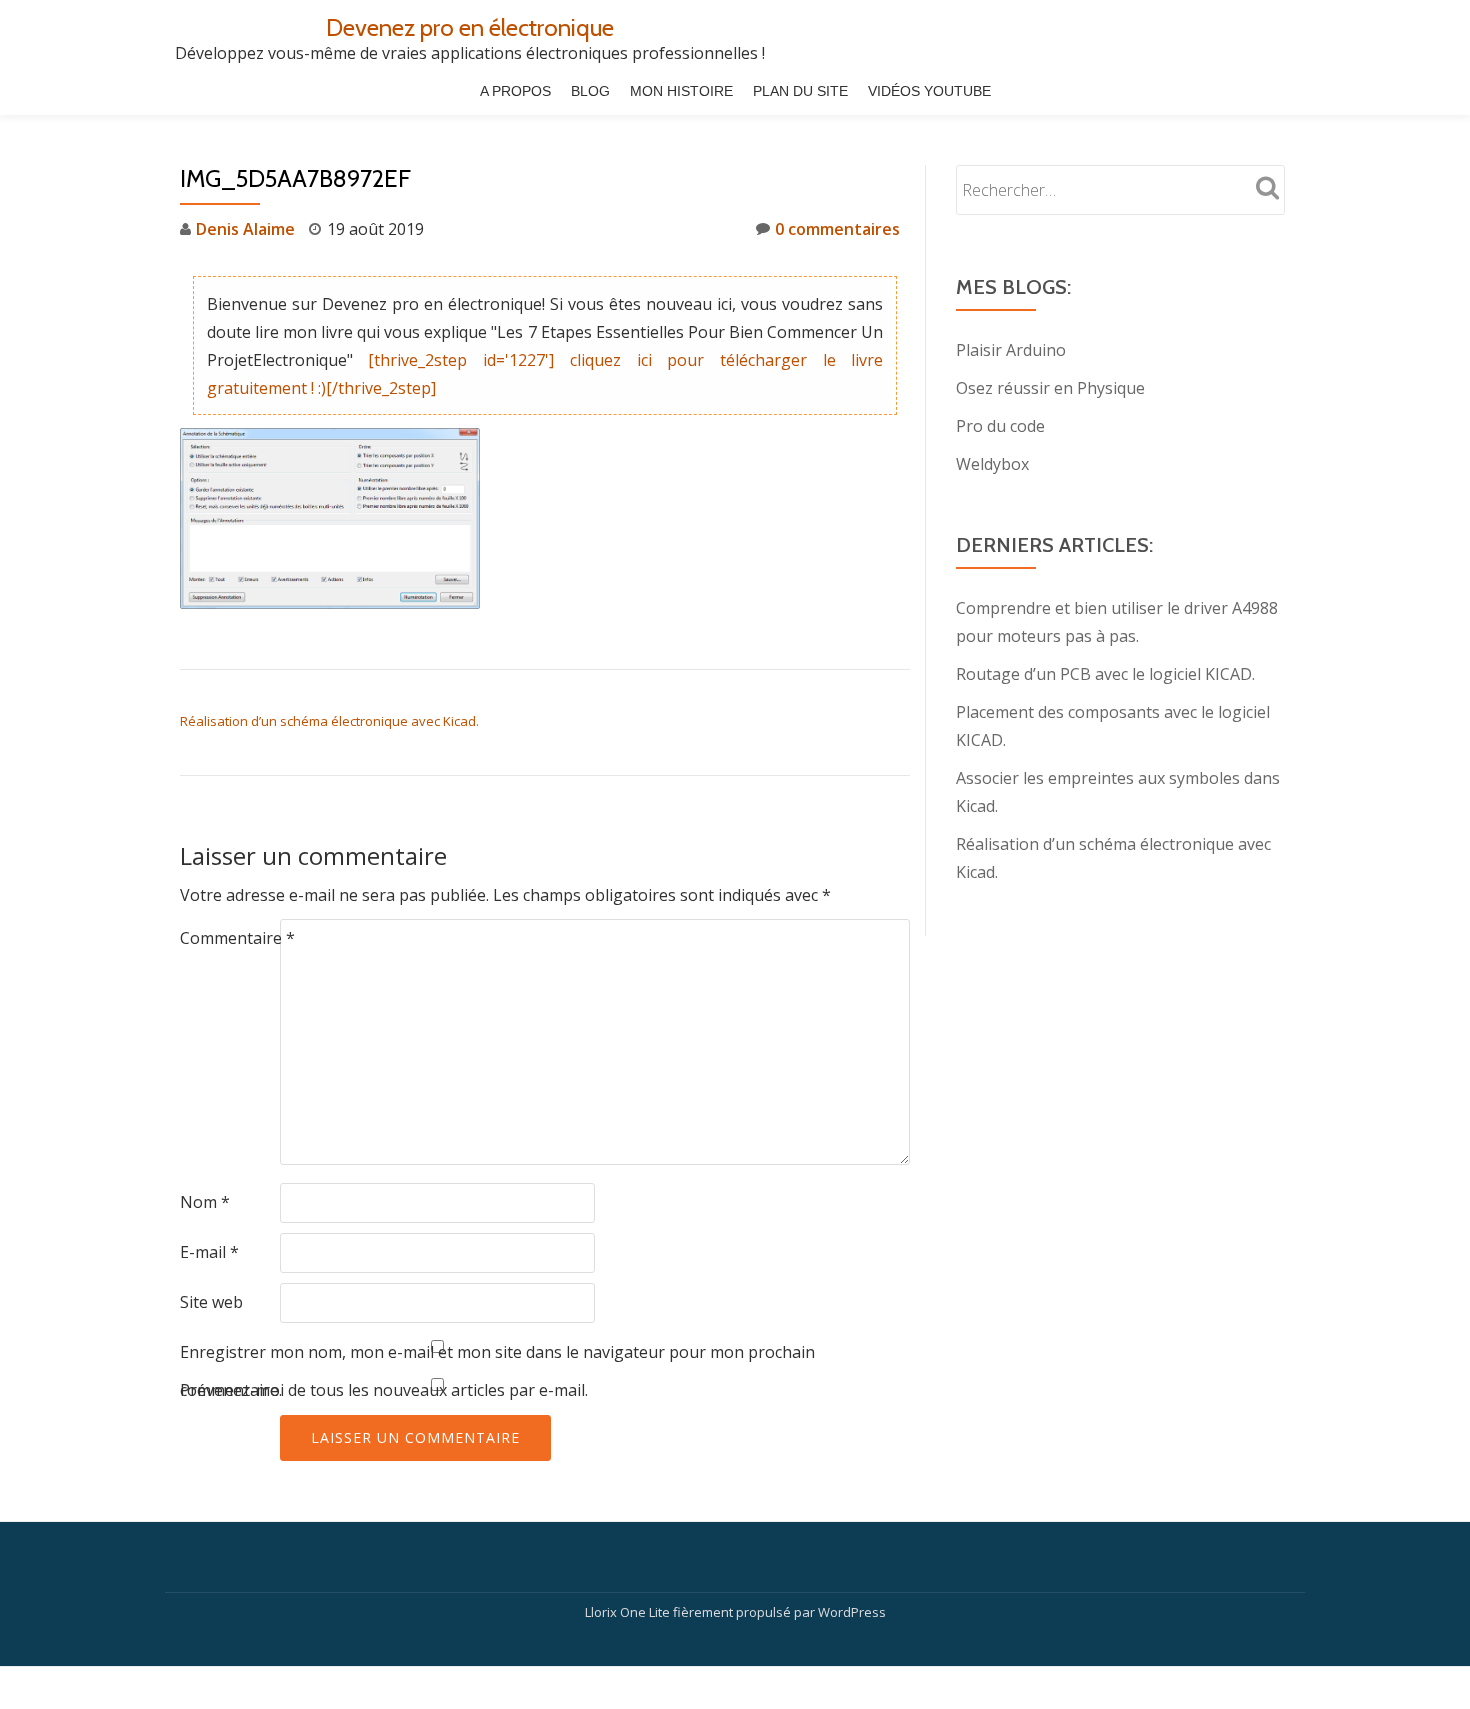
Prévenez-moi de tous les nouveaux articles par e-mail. (384, 1390)
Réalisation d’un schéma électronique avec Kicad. (329, 721)
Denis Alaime (245, 229)
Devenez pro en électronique (470, 27)
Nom (205, 1202)
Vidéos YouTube (929, 91)
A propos (515, 91)
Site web (211, 1302)
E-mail (209, 1252)
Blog (590, 91)
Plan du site (800, 91)
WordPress (852, 1612)
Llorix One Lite (629, 1612)
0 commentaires (837, 229)
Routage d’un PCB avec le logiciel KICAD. (1105, 674)
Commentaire (237, 938)
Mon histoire (681, 91)
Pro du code (1000, 426)
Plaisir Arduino (1011, 350)
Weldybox (992, 464)
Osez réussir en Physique (1050, 388)
